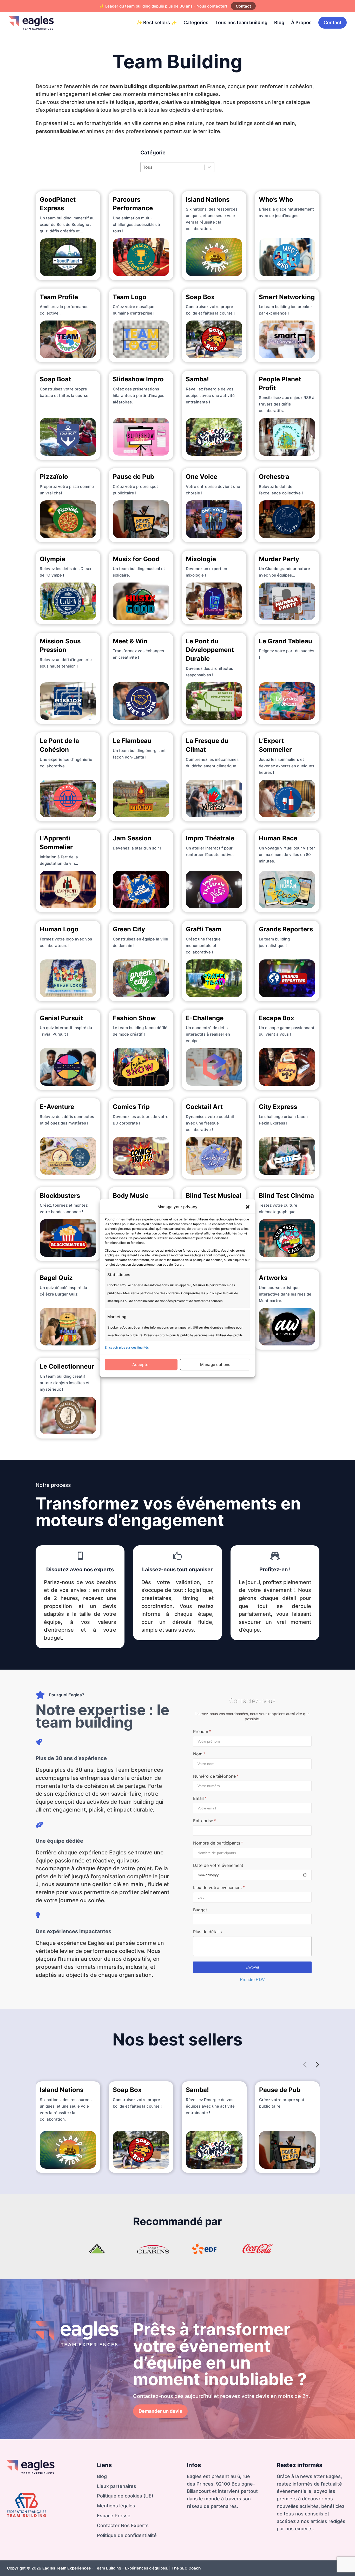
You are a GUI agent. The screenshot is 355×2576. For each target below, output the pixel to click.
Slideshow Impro (138, 379)
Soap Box (200, 297)
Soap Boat (55, 379)
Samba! (197, 379)
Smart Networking (287, 297)
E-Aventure (57, 1107)
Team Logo (130, 297)
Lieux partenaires (117, 2486)
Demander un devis (160, 2411)
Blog (279, 22)
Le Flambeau (132, 741)
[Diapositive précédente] (305, 2065)
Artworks (273, 1278)
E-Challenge (205, 1018)
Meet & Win (130, 641)
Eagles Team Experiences (67, 2568)
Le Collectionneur (67, 1366)
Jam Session (132, 838)
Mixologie (201, 559)
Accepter (141, 1365)
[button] (248, 1207)
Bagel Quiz (56, 1278)
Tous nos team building (241, 22)
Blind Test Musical (214, 1196)
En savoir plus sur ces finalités (127, 1347)
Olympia (52, 559)
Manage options (215, 1365)
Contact (243, 6)
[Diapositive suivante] (317, 2065)
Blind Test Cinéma (286, 1196)
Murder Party (279, 559)
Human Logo (59, 929)
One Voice (202, 477)
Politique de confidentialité (127, 2535)
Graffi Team (204, 929)
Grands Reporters (286, 929)
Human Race (278, 838)
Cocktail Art (204, 1107)
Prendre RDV (252, 1980)
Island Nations (208, 200)
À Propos (301, 22)
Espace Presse (114, 2516)
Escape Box (277, 1018)
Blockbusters (60, 1196)
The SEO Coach (186, 2568)
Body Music (131, 1196)
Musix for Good (136, 559)
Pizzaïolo (54, 477)
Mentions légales (116, 2506)
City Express (278, 1107)
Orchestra (274, 477)
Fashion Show (134, 1018)
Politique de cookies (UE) (125, 2496)
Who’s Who (276, 200)
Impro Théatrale (210, 838)
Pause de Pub (133, 477)
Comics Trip (131, 1107)
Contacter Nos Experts (123, 2525)
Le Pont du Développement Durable (210, 650)
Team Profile (59, 297)
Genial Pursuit (61, 1018)
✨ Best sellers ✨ (157, 22)
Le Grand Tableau (285, 641)
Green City (129, 929)
